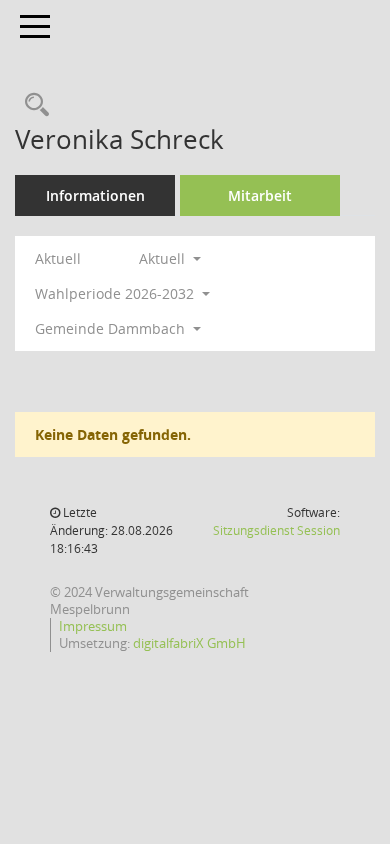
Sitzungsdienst (276, 530)
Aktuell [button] (164, 258)
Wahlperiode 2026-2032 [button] (116, 293)
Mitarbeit (260, 195)
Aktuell (58, 258)
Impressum (93, 626)
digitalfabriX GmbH (189, 643)
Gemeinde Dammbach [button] (112, 328)
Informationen (95, 195)
